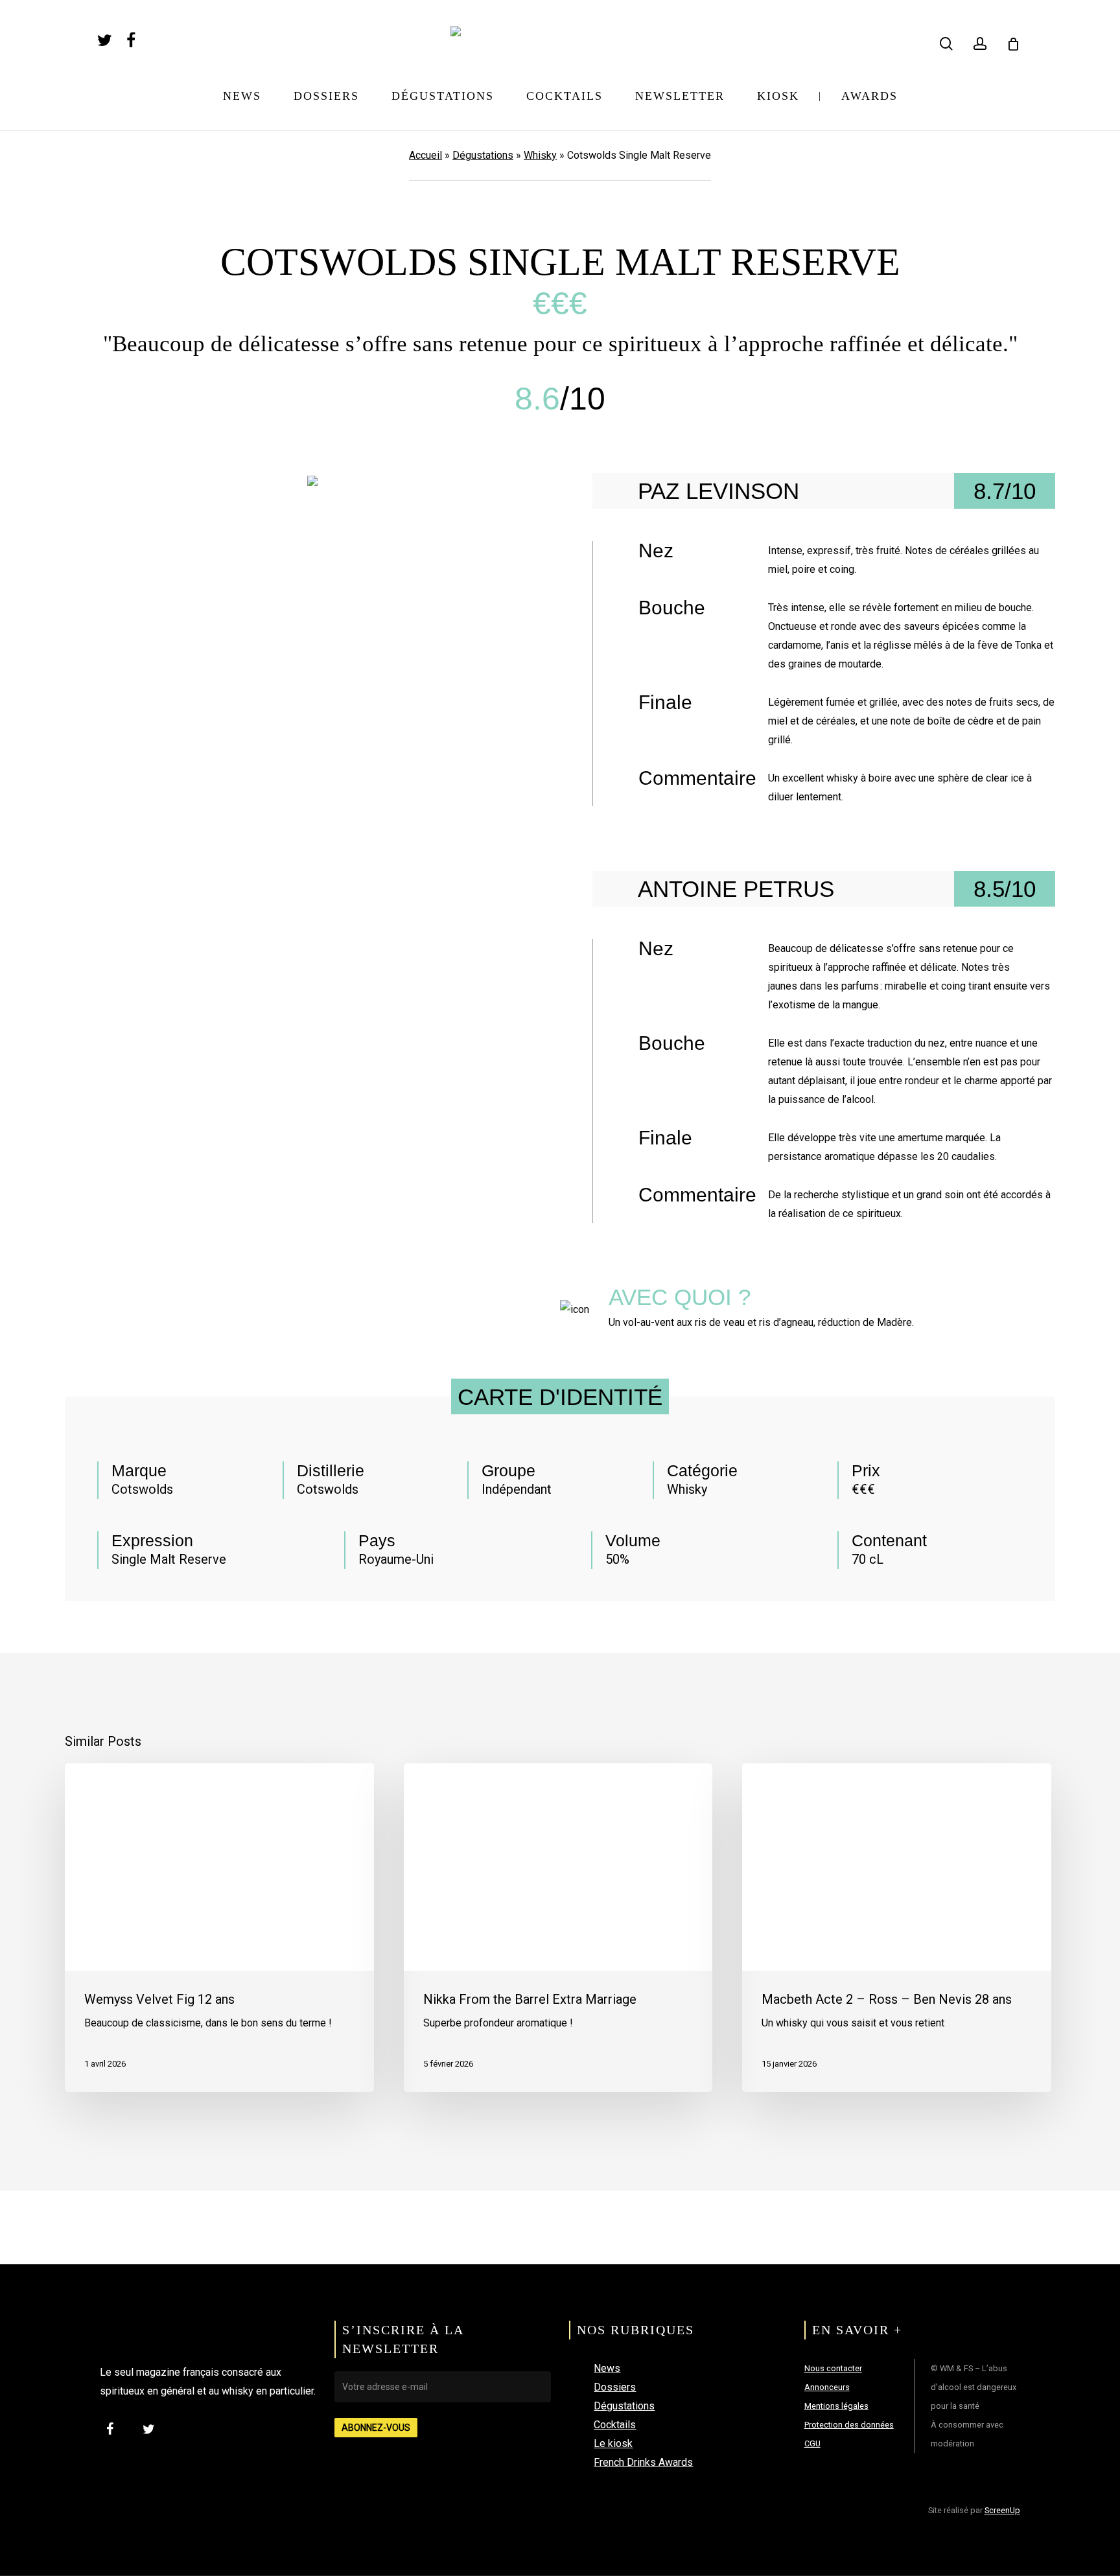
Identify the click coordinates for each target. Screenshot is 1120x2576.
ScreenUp (1002, 2510)
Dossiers (615, 2387)
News (607, 2368)
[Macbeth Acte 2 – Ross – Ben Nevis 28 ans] (897, 1928)
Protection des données (849, 2425)
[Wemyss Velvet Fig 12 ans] (219, 1928)
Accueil (426, 155)
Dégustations (483, 155)
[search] (946, 44)
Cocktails (615, 2425)
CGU (812, 2443)
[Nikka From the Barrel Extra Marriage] (558, 1928)
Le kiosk (613, 2443)
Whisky (540, 155)
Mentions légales (836, 2406)
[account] (980, 44)
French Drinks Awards (643, 2462)
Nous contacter (833, 2368)
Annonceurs (827, 2387)
